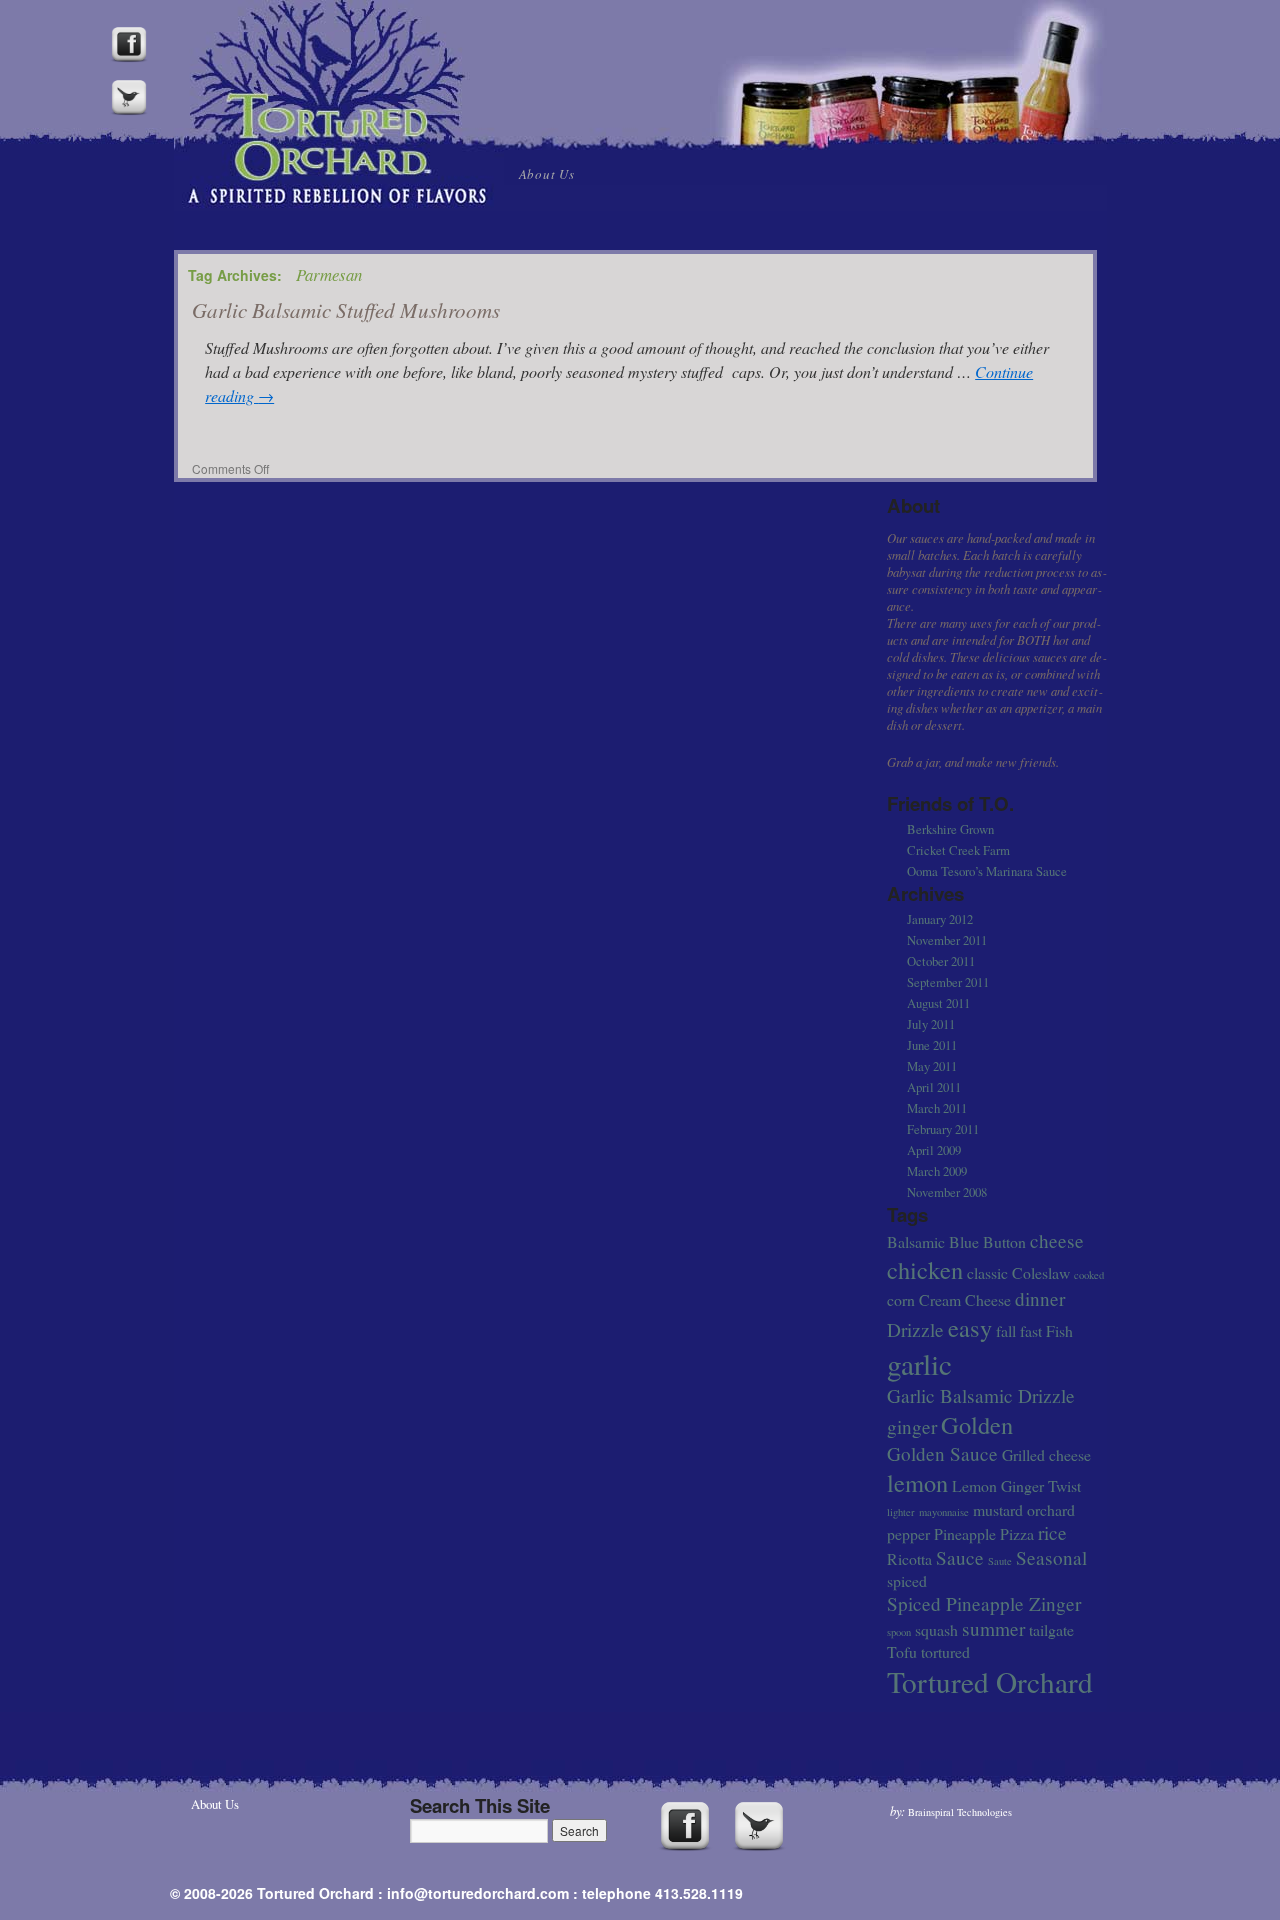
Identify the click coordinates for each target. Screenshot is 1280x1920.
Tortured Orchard (990, 1681)
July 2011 (931, 1024)
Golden (977, 1424)
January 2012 (940, 919)
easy (970, 1327)
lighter (901, 1512)
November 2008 (947, 1192)
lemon (917, 1482)
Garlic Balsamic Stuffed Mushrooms (346, 310)
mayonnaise (944, 1512)
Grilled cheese (1046, 1454)
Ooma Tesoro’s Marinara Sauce (987, 871)
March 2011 (937, 1108)
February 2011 (943, 1129)
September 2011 (948, 982)
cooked (1089, 1275)
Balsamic (916, 1241)
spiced (907, 1580)
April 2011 (934, 1087)
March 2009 (937, 1171)
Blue (964, 1241)
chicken (925, 1269)
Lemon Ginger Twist (1016, 1485)
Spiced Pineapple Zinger (984, 1603)
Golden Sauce (942, 1453)
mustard (998, 1509)
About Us (547, 174)
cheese (1057, 1240)
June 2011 (932, 1045)
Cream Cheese (965, 1299)
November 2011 (947, 940)
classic (987, 1272)
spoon (899, 1632)
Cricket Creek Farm (958, 850)
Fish (1059, 1330)
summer (993, 1628)
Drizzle (915, 1329)
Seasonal (1051, 1557)
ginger (912, 1426)
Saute (1000, 1561)
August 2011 (938, 1003)
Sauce (960, 1557)
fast (1031, 1330)
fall (1006, 1330)
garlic (919, 1363)
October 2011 (941, 961)
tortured (945, 1651)
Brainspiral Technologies (960, 1812)
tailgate (1051, 1629)
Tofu (902, 1651)
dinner (1040, 1298)
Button (1004, 1241)
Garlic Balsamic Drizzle (981, 1395)
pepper (908, 1533)
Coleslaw (1041, 1272)
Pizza (1017, 1533)
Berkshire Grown (950, 829)
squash (936, 1629)
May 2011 (932, 1066)
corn (901, 1299)
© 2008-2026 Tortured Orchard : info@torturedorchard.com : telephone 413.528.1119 (456, 1893)
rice (1052, 1532)
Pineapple (965, 1533)
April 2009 (934, 1150)
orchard (1051, 1509)
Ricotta (909, 1558)
